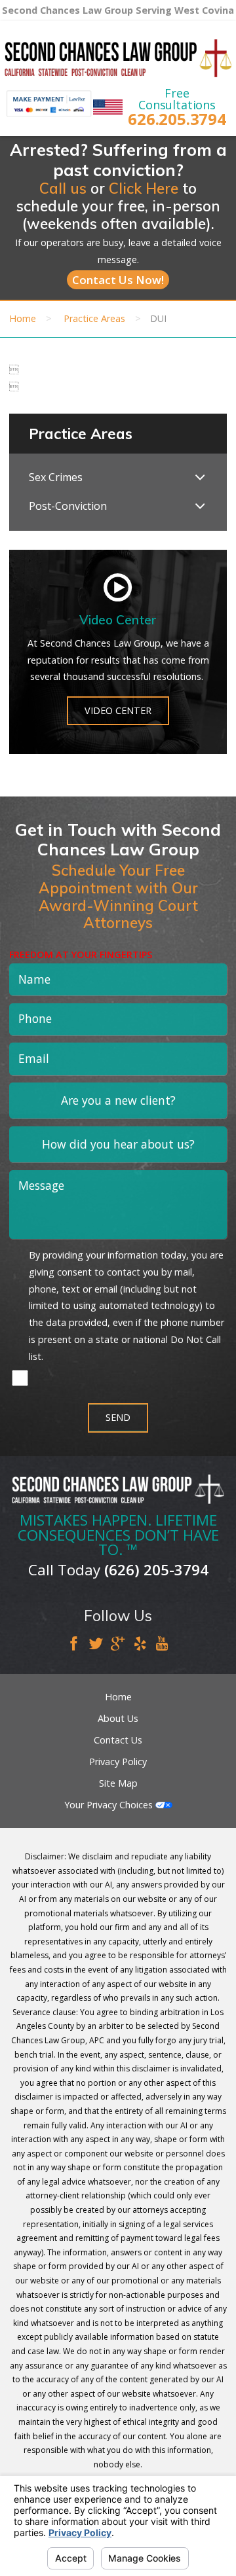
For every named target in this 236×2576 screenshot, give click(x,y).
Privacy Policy (118, 1762)
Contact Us (118, 1740)
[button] (200, 478)
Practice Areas (94, 318)
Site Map (118, 1783)
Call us (63, 188)
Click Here (144, 188)
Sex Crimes (56, 477)
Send (118, 1417)
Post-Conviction (68, 506)
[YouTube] (162, 1645)
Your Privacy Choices (110, 1805)
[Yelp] (140, 1645)
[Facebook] (74, 1645)
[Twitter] (96, 1645)
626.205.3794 (177, 119)
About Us (118, 1718)
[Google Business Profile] (118, 1645)
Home (23, 318)
